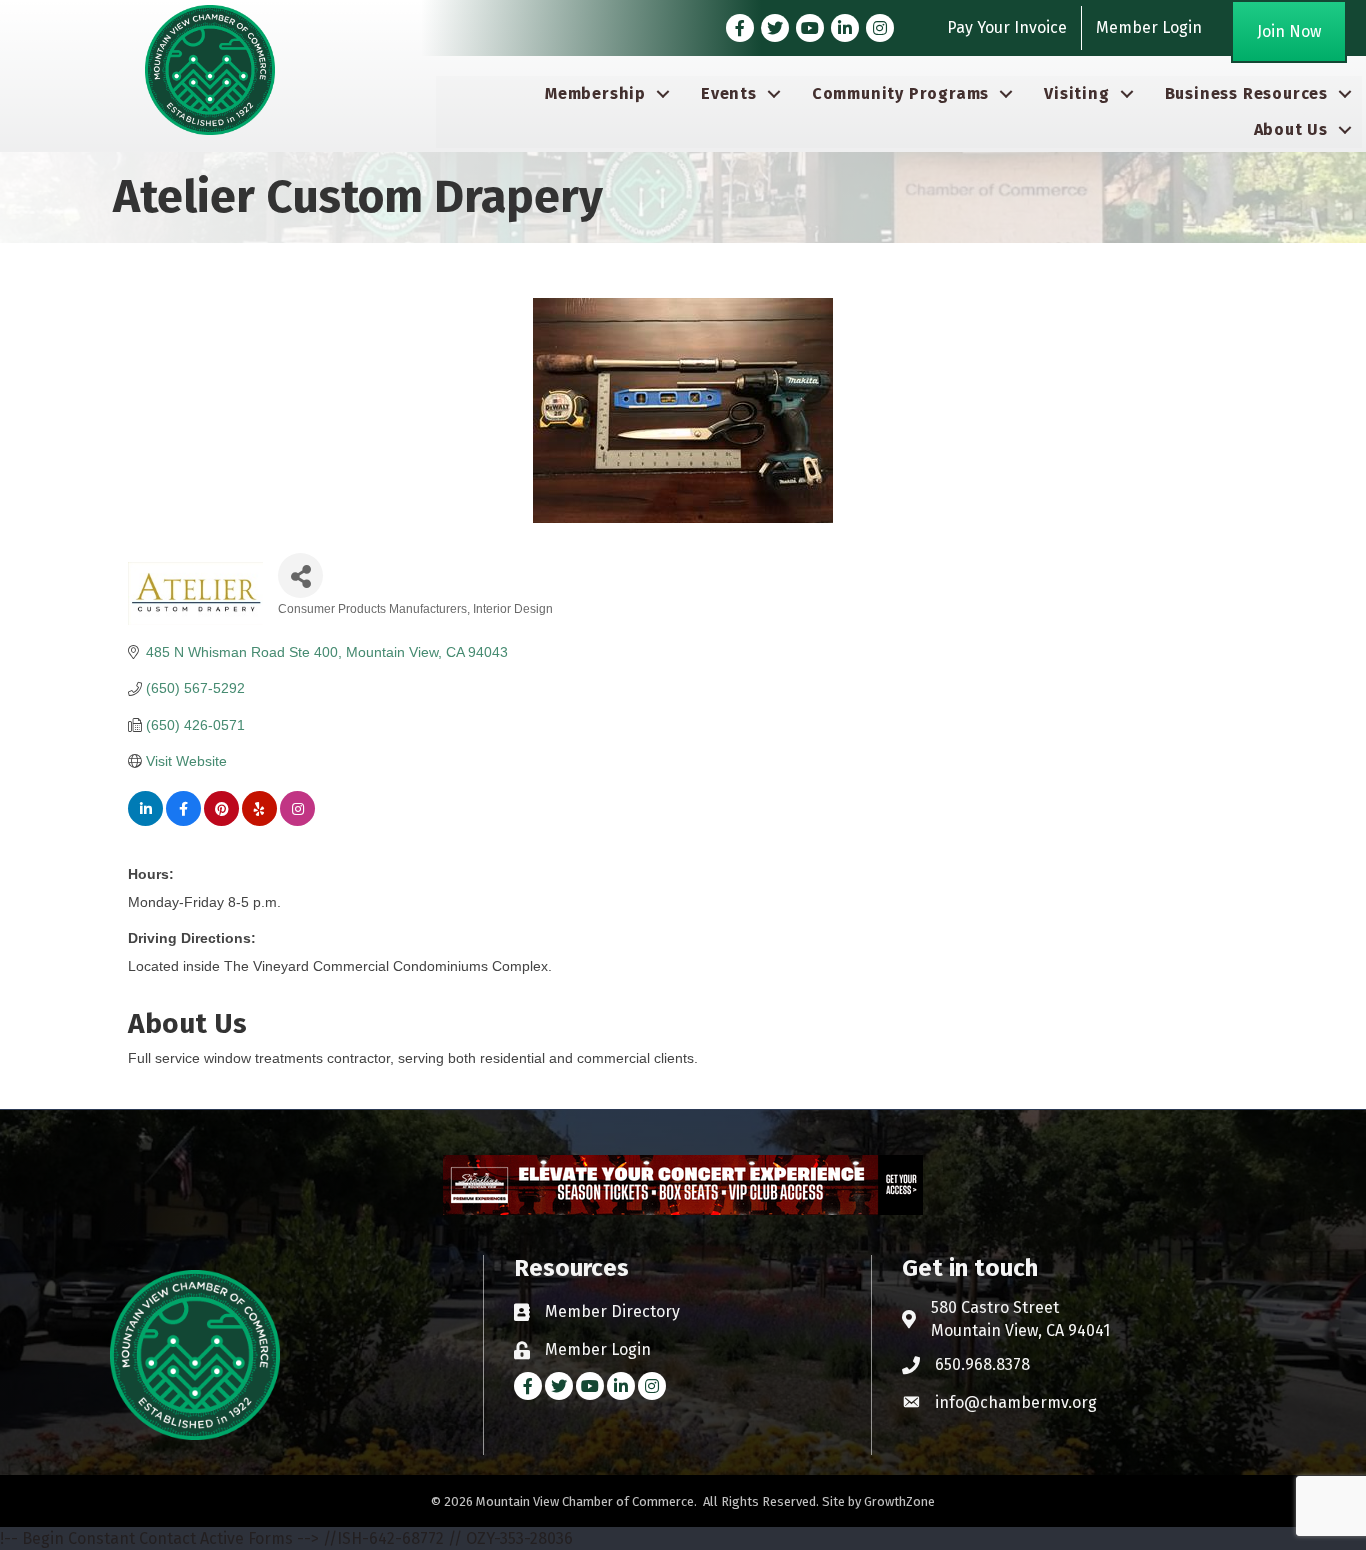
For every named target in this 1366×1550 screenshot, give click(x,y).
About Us (1291, 129)
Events (729, 93)
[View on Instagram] (297, 821)
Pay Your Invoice (1007, 27)
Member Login (1149, 27)
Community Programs (900, 93)
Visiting (1076, 93)
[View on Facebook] (183, 821)
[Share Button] (300, 575)
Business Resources (1246, 93)
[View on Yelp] (259, 821)
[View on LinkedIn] (145, 821)
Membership (595, 93)
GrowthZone (899, 1501)
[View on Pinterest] (221, 821)
